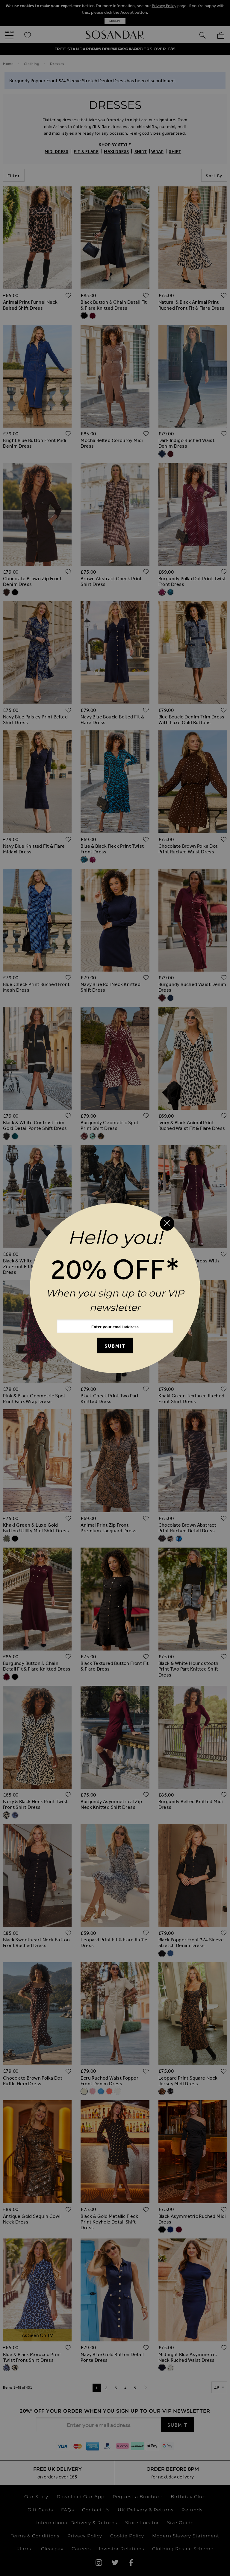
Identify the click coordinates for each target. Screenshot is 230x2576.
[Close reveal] (167, 1224)
